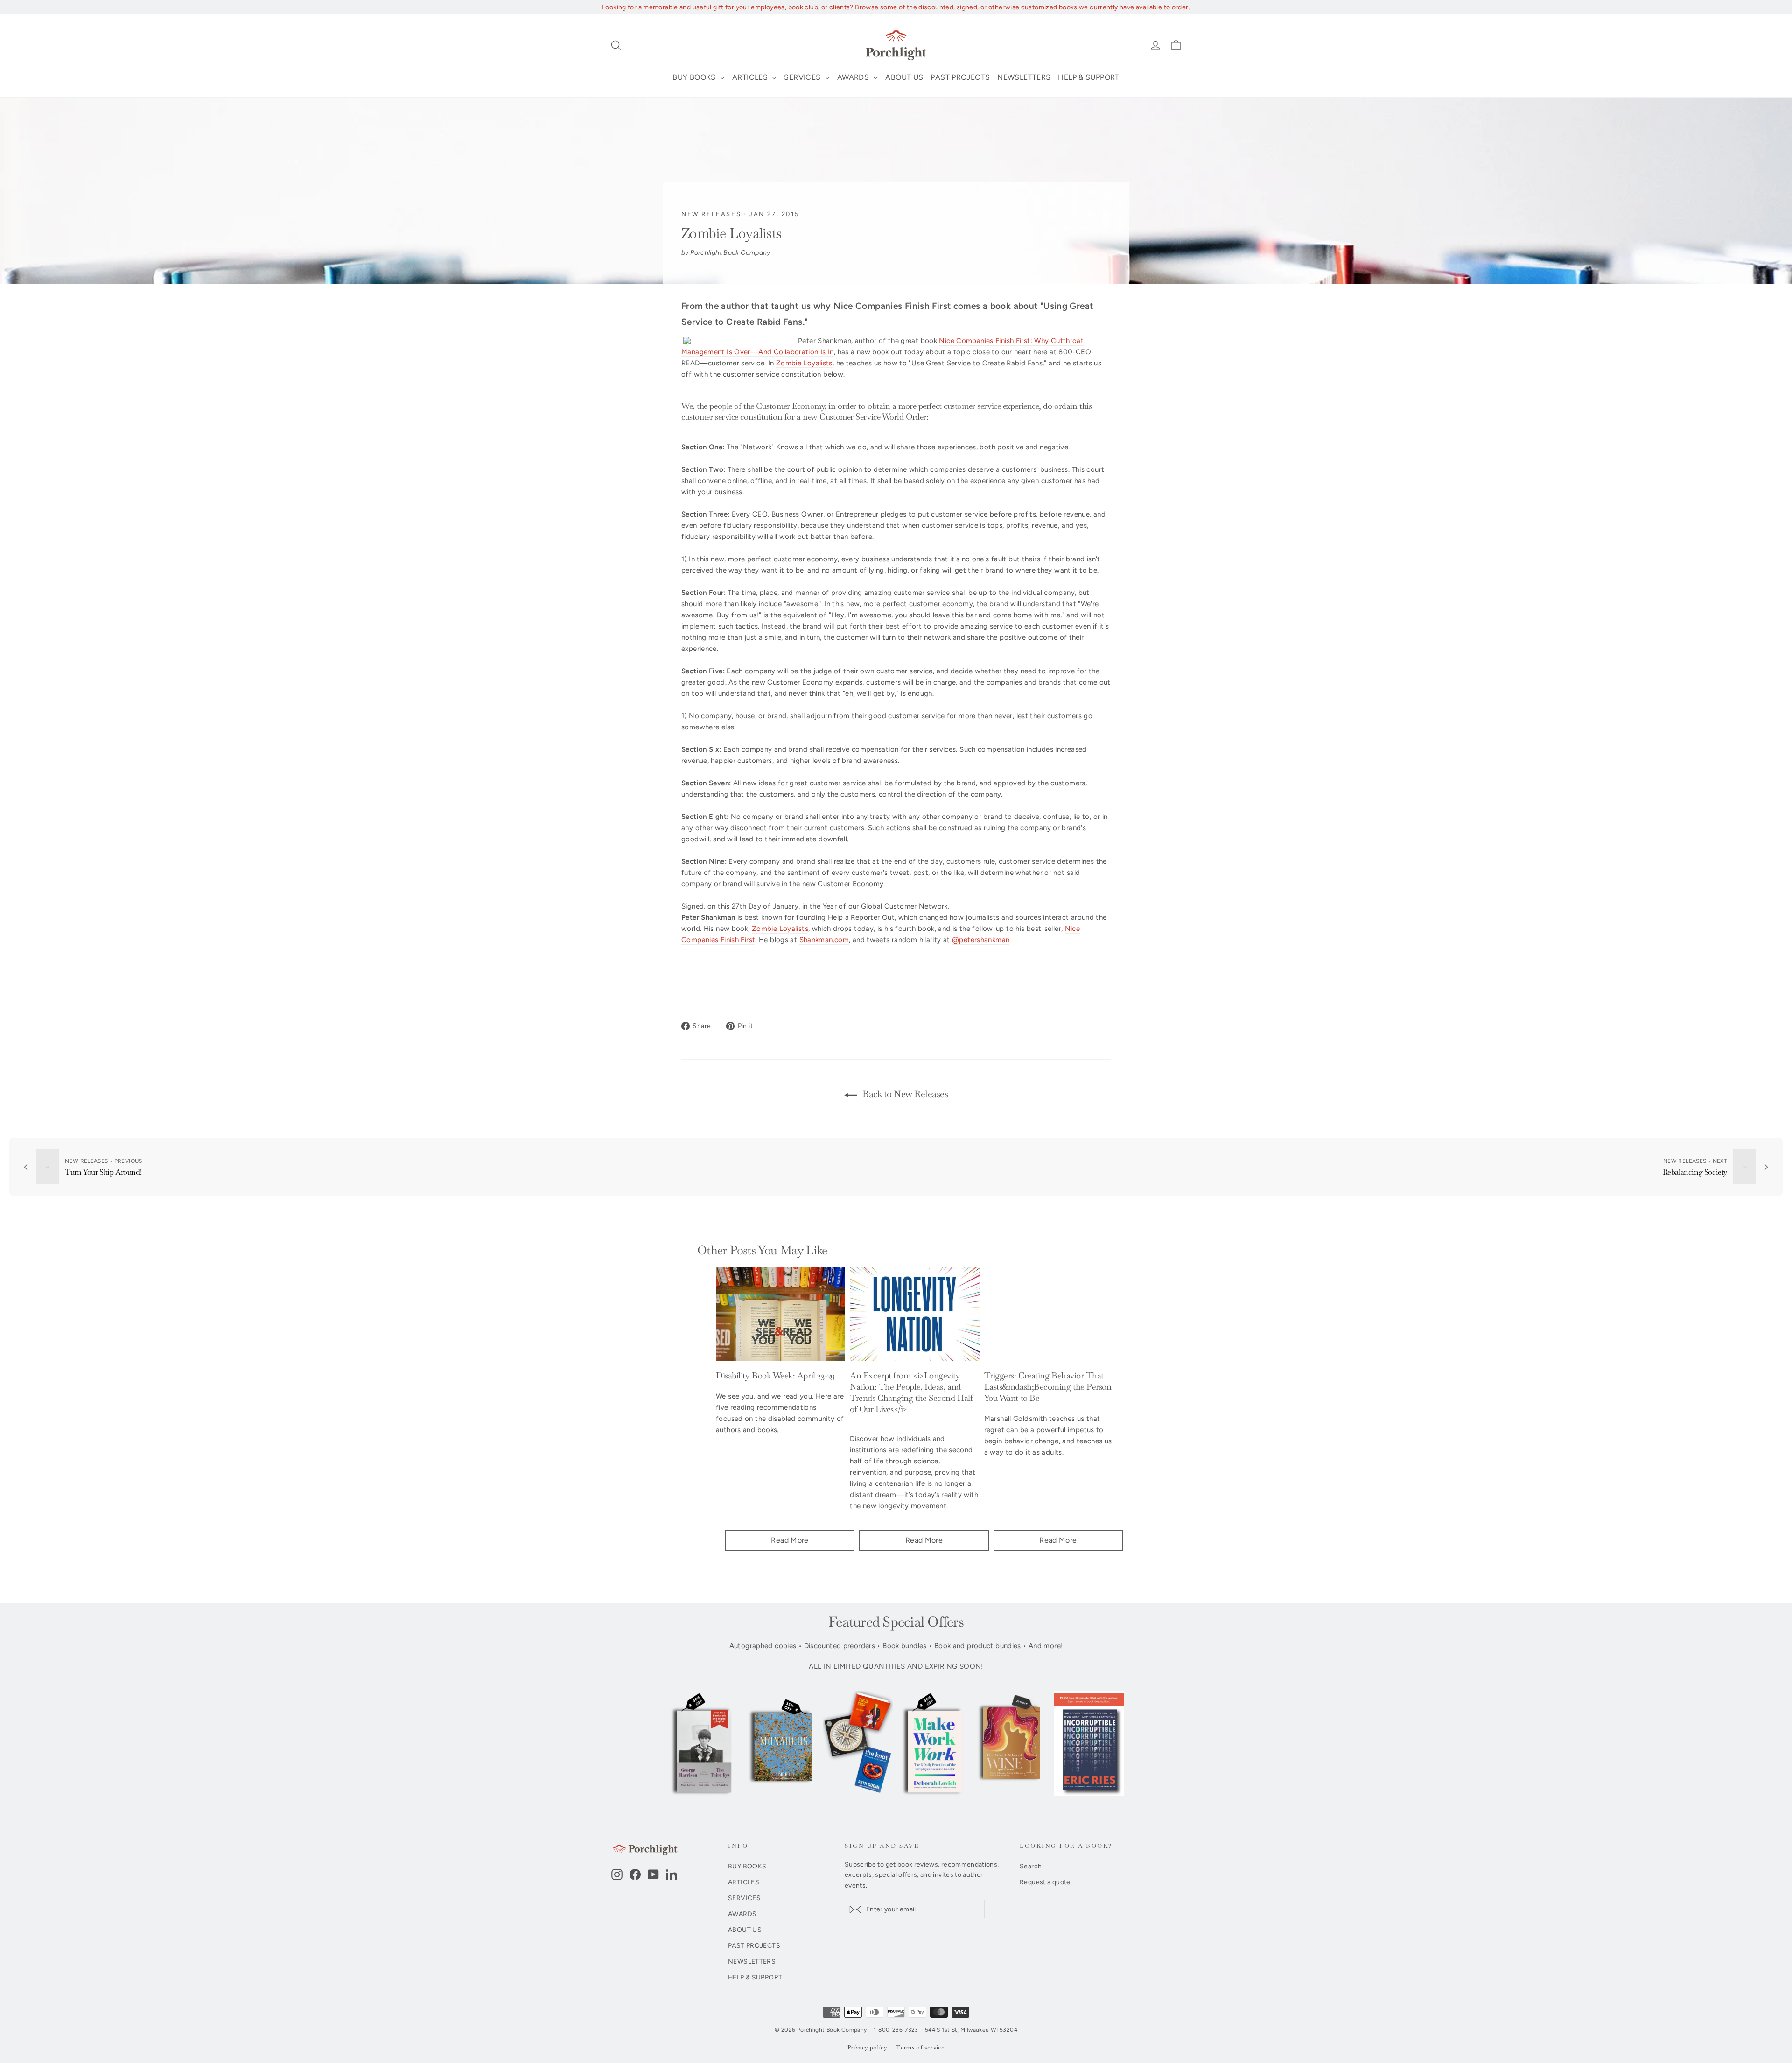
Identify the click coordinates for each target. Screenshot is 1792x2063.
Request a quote (1045, 1882)
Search (1031, 1866)
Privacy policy (867, 2048)
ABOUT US (904, 77)
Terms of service (920, 2048)
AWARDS (854, 77)
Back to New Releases (904, 1094)
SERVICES (803, 77)
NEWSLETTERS (1024, 77)
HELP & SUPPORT (1088, 77)
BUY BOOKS (695, 77)
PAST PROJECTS (960, 77)
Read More (790, 1540)
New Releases (711, 214)
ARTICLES (751, 77)
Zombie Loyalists (804, 363)
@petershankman (981, 940)
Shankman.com (824, 940)
